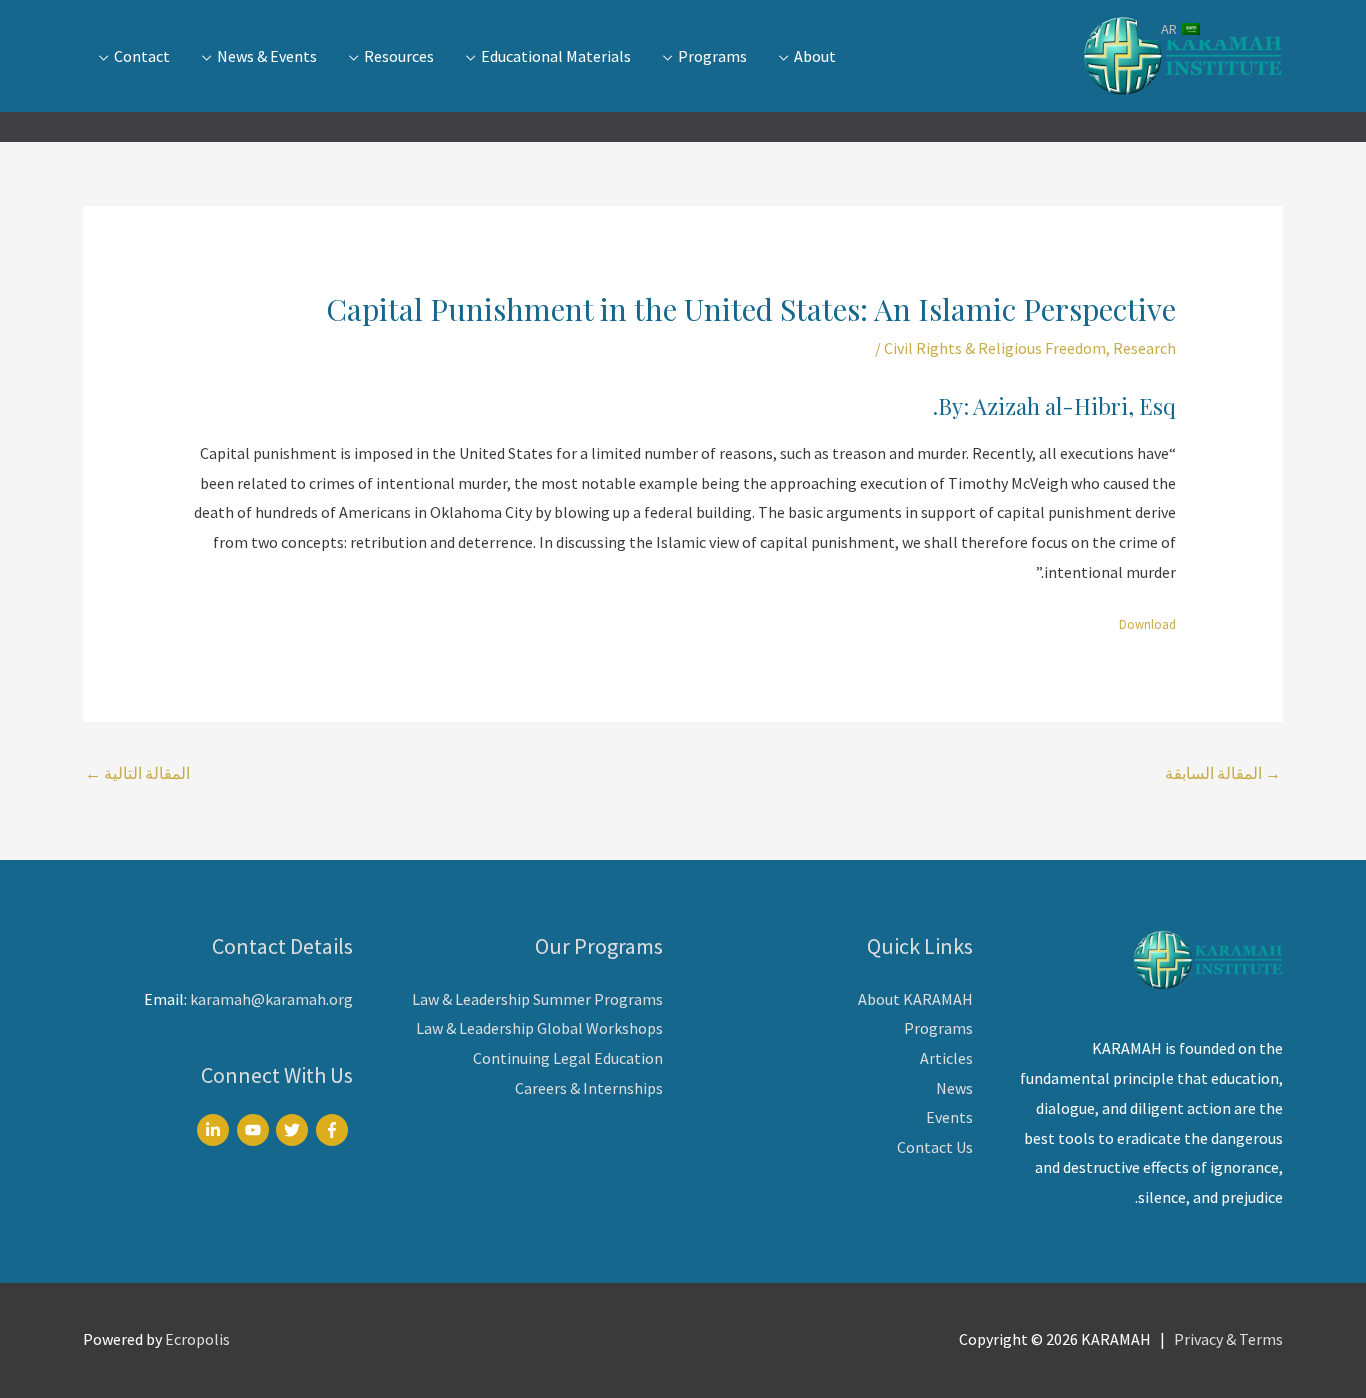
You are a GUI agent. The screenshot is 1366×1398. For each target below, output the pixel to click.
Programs (938, 1028)
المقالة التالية (137, 773)
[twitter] (294, 1130)
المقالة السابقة (1223, 773)
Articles (946, 1058)
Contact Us (935, 1147)
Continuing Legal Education (568, 1058)
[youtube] (255, 1130)
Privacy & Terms (1228, 1339)
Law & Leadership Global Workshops (539, 1028)
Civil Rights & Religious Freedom (995, 348)
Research (1144, 348)
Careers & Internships (589, 1088)
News (954, 1088)
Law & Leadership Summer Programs (537, 999)
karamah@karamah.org (271, 999)
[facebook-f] (334, 1130)
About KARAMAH (915, 999)
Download (1147, 624)
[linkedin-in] (215, 1130)
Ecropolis (197, 1339)
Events (949, 1117)
